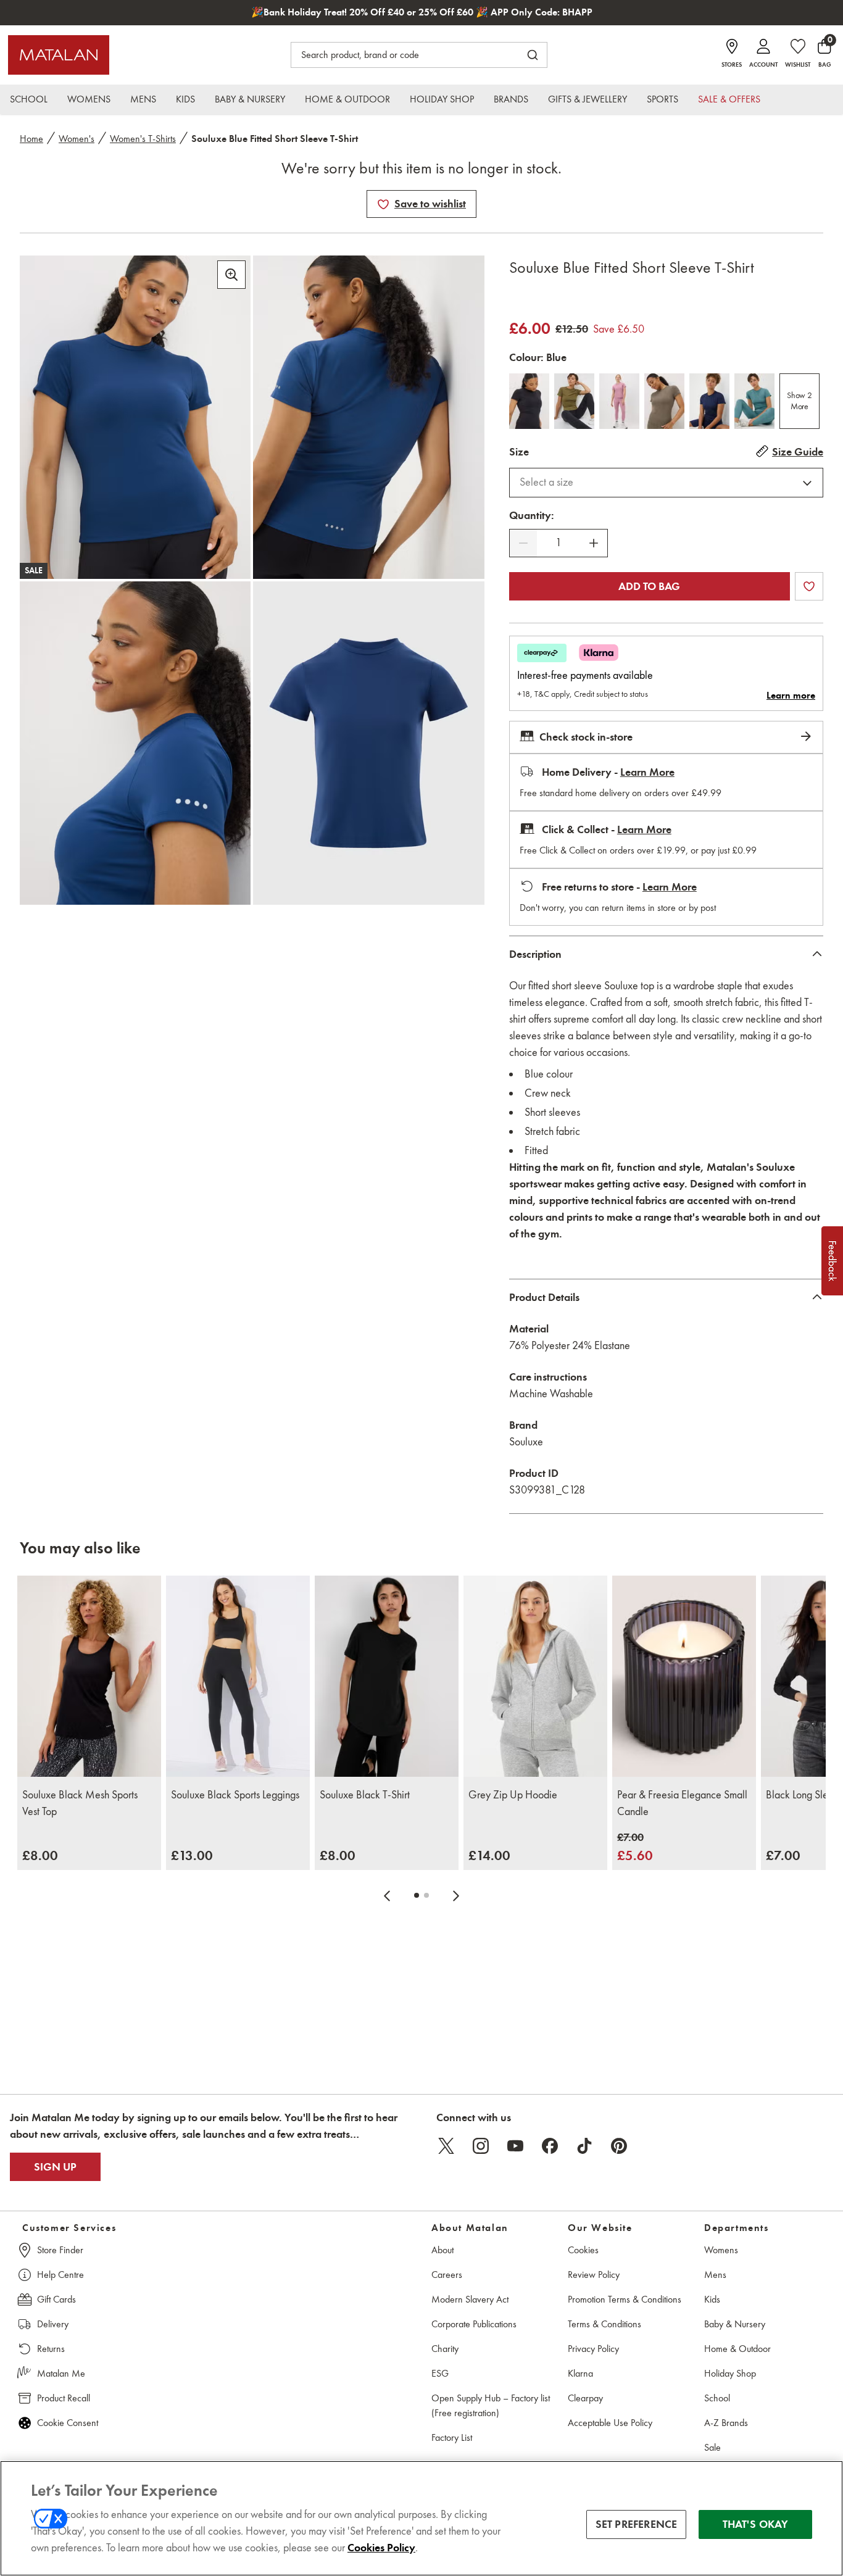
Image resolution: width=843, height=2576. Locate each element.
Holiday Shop (730, 2373)
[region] (421, 2518)
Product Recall (64, 2398)
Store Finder (60, 2250)
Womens (721, 2250)
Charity (445, 2349)
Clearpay (585, 2398)
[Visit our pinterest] (619, 2146)
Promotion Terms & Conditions (625, 2299)
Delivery (53, 2324)
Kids (712, 2299)
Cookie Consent (68, 2423)
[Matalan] (59, 55)
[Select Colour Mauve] (619, 401)
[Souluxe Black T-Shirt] (387, 1676)
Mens (715, 2275)
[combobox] (666, 483)
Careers (447, 2275)
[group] (40, 1855)
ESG (440, 2373)
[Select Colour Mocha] (664, 401)
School (717, 2398)
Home (31, 139)
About (442, 2250)
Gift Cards (56, 2299)
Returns (51, 2349)
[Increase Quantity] (594, 543)
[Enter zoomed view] (231, 275)
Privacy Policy (593, 2349)
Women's (77, 139)
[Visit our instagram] (481, 2146)
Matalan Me (61, 2373)
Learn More (647, 772)
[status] (559, 543)
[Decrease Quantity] (523, 543)
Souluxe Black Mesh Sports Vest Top (80, 1803)
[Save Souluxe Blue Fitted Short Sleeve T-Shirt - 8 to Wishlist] (383, 204)
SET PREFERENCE (637, 2524)
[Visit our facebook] (550, 2146)
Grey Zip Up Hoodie (513, 1795)
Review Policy (594, 2275)
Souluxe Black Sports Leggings (235, 1795)
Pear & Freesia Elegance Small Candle (682, 1803)
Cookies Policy (381, 2548)
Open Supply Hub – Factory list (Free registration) (491, 2405)
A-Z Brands (726, 2423)
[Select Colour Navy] (709, 401)
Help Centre (60, 2275)
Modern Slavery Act (470, 2299)
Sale (712, 2447)
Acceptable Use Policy (610, 2423)
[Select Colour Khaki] (574, 401)
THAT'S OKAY (756, 2524)
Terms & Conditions (604, 2324)
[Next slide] (456, 1895)
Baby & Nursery (735, 2324)
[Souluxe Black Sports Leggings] (238, 1676)
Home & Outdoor (737, 2349)
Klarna (580, 2373)
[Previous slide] (387, 1895)
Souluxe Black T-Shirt (365, 1795)
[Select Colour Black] (529, 401)
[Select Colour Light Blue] (754, 401)
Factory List (452, 2437)
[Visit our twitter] (446, 2146)
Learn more (791, 696)
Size (519, 452)
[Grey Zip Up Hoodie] (535, 1676)
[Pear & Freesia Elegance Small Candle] (684, 1676)
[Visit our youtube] (515, 2146)
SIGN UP (55, 2167)
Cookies (583, 2250)
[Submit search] (533, 55)
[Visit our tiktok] (584, 2146)
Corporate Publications (474, 2324)
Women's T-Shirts (143, 139)
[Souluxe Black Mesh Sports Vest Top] (89, 1676)
